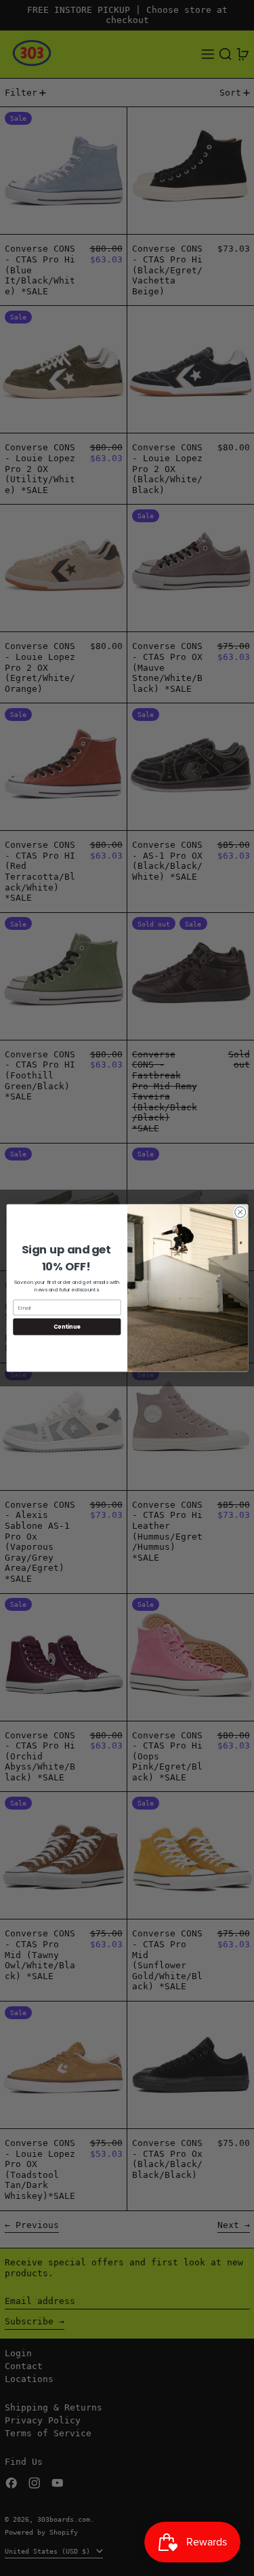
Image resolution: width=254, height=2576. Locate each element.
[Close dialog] (240, 1212)
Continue (66, 1326)
